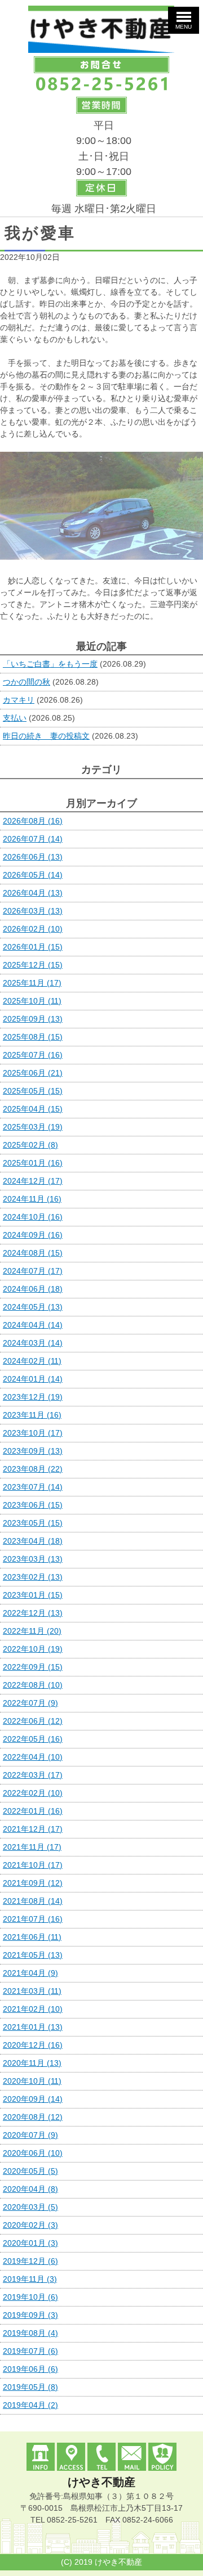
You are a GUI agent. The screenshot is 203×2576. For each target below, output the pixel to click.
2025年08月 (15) (33, 1037)
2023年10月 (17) (33, 1433)
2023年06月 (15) (33, 1505)
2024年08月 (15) (33, 1253)
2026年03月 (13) (33, 911)
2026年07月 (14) (33, 839)
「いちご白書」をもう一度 (50, 664)
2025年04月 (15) (33, 1109)
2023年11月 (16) (32, 1415)
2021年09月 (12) (33, 1883)
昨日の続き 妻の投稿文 (46, 736)
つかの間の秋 (27, 682)
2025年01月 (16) (33, 1163)
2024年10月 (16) (33, 1217)
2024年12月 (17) (33, 1181)
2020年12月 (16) (33, 2045)
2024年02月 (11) (32, 1361)
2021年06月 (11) (32, 1937)
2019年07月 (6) (30, 2351)
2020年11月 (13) (32, 2063)
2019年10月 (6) (30, 2297)
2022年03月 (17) (33, 1775)
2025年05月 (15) (33, 1091)
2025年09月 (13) (33, 1019)
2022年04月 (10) (33, 1757)
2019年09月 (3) (30, 2315)
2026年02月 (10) (33, 929)
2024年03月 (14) (33, 1343)
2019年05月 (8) (30, 2387)
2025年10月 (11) (32, 1001)
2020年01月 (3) (30, 2243)
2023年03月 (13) (33, 1559)
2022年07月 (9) (30, 1703)
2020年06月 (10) (33, 2153)
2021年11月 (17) (32, 1847)
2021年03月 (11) (32, 1991)
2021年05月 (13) (33, 1955)
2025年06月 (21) (33, 1073)
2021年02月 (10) (33, 2009)
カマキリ (19, 700)
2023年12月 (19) (33, 1397)
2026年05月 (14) (33, 875)
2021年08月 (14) (33, 1901)
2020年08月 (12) (33, 2117)
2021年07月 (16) (33, 1919)
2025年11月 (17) (32, 983)
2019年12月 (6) (30, 2261)
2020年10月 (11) (32, 2081)
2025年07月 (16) (33, 1055)
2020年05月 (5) (30, 2171)
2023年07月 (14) (33, 1487)
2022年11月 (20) (32, 1631)
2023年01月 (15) (33, 1595)
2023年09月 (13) (33, 1451)
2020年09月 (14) (33, 2099)
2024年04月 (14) (33, 1325)
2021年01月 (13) (33, 2027)
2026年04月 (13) (33, 893)
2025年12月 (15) (33, 965)
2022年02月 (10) (33, 1793)
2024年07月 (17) (33, 1271)
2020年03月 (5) (30, 2207)
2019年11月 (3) (30, 2279)
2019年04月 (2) (30, 2405)
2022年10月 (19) (33, 1649)
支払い (15, 718)
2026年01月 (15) (33, 947)
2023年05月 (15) (33, 1523)
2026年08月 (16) (33, 821)
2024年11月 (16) (32, 1199)
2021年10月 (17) (33, 1865)
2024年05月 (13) (33, 1307)
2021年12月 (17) (33, 1829)
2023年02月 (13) (33, 1577)
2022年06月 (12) (33, 1721)
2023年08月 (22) (33, 1469)
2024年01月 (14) (33, 1379)
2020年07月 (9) (30, 2135)
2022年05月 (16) (33, 1739)
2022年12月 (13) (33, 1613)
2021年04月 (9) (30, 1973)
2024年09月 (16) (33, 1235)
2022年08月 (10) (33, 1685)
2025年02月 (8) (30, 1145)
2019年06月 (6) (30, 2369)
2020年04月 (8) (30, 2189)
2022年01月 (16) (33, 1811)
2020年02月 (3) (30, 2225)
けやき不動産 (101, 2482)
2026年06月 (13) (33, 857)
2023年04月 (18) (33, 1541)
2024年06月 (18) (33, 1289)
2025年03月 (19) (33, 1127)
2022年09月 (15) (33, 1667)
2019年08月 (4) (30, 2333)
